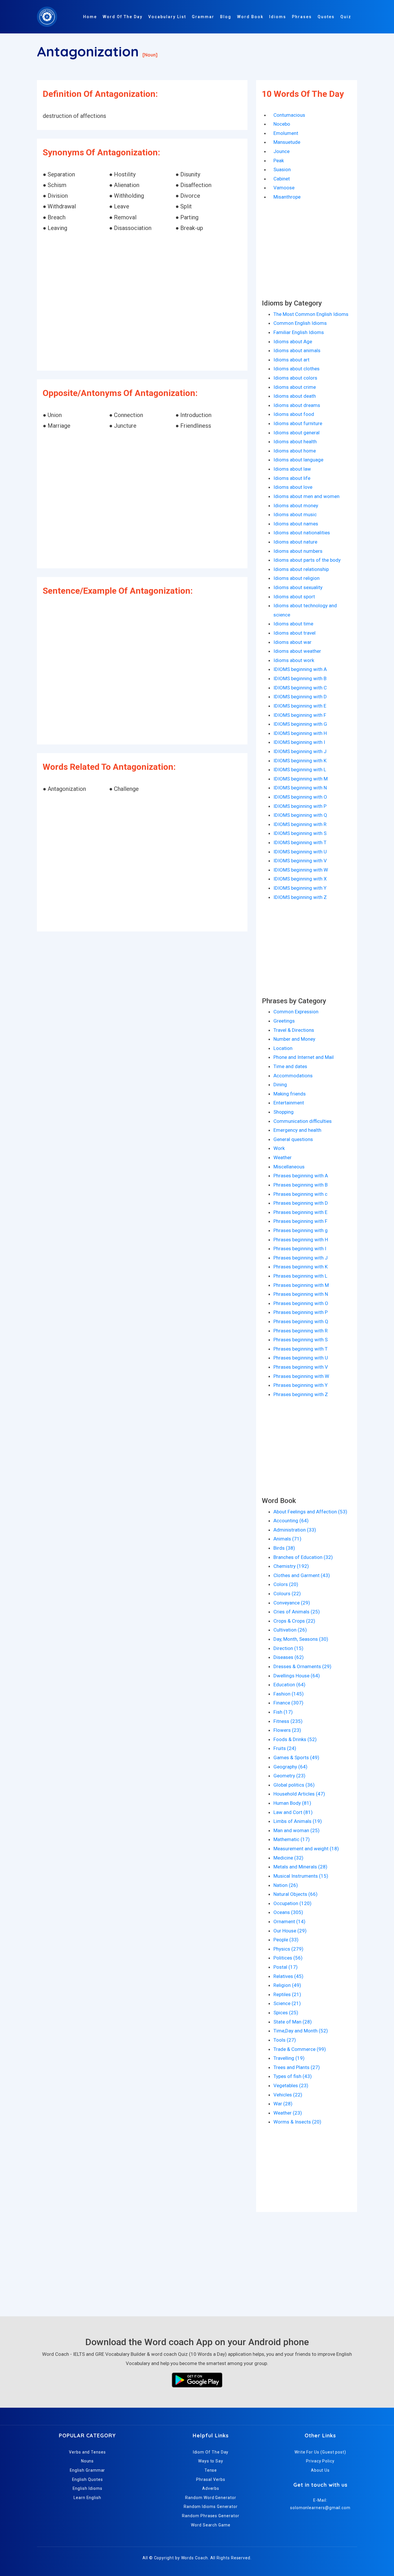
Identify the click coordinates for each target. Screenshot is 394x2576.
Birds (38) (284, 1548)
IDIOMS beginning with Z (300, 897)
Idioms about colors (295, 378)
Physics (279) (288, 1949)
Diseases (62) (289, 1657)
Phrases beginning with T (301, 1349)
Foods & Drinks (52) (295, 1739)
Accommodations (293, 1076)
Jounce (282, 151)
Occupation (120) (292, 1903)
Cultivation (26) (290, 1630)
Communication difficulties (303, 1121)
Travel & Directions (294, 1030)
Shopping (284, 1112)
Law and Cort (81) (293, 1812)
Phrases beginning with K (301, 1267)
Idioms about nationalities (302, 533)
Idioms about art (291, 360)
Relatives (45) (288, 1976)
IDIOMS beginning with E (300, 706)
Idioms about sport (294, 597)
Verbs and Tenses (87, 2452)
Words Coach (195, 2558)
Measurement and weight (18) (306, 1849)
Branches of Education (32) (303, 1557)
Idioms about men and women (306, 496)
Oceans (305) (288, 1912)
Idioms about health (295, 442)
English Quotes (88, 2479)
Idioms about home (295, 451)
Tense (211, 2470)
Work (279, 1148)
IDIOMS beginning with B (300, 678)
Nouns (88, 2461)
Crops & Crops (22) (294, 1621)
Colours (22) (287, 1594)
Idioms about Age (293, 342)
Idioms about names (296, 524)
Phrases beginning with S (301, 1340)
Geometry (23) (289, 1776)
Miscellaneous (289, 1167)
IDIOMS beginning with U (300, 852)
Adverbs (211, 2488)
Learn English (87, 2498)
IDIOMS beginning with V (300, 861)
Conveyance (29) (292, 1603)
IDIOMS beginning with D (300, 697)
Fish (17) (283, 1712)
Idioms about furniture (298, 423)
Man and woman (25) (297, 1830)
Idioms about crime (295, 387)
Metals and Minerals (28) (300, 1867)
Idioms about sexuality (298, 587)
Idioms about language (298, 460)
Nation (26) (286, 1885)
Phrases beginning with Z (301, 1394)
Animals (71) (287, 1539)
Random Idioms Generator (211, 2507)
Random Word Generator (211, 2498)
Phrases (302, 17)
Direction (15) (288, 1648)
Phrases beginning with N (301, 1294)
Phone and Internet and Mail (304, 1057)
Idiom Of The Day (211, 2452)
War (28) (283, 2104)
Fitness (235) (288, 1721)
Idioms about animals (297, 350)
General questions (293, 1139)
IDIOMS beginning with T (300, 842)
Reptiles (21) (287, 1994)
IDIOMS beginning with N (300, 788)
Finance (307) (288, 1703)
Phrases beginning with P (301, 1312)
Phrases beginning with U (301, 1358)
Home (90, 17)
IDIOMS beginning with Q (300, 815)
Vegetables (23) (291, 2085)
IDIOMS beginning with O (300, 797)
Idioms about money (296, 506)
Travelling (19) (289, 2058)
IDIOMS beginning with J (300, 751)
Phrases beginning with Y (301, 1385)
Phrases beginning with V (301, 1367)
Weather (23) (288, 2113)
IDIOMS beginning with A (300, 669)
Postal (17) (286, 1967)
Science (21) (287, 2003)
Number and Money (294, 1039)
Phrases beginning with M (301, 1285)
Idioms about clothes (297, 369)
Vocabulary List (167, 17)
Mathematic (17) (292, 1839)
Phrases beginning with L (300, 1276)
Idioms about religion (297, 578)
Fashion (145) (289, 1694)
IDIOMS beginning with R (300, 824)
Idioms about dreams (297, 405)
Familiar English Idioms (299, 332)
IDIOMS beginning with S (300, 833)
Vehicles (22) (288, 2095)
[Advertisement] (142, 302)
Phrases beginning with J (301, 1258)
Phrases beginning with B (301, 1185)
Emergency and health (297, 1130)
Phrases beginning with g (301, 1230)
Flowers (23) (287, 1730)
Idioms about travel (294, 633)
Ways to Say (211, 2461)
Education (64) (289, 1685)
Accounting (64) (291, 1521)
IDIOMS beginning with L (300, 770)
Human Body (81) (292, 1803)
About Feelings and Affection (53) (310, 1512)
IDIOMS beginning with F (300, 715)
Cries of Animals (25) (297, 1612)
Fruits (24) (285, 1748)
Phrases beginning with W (301, 1376)
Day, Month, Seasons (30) (301, 1639)
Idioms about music (295, 514)
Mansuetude (287, 142)
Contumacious (289, 115)
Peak (279, 161)
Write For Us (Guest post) (320, 2452)
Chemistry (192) (291, 1566)
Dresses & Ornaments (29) (302, 1666)
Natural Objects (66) (295, 1894)
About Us (320, 2470)
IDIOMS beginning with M (301, 779)
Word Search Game (211, 2525)
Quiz (346, 17)
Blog (226, 17)
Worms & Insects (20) (297, 2122)
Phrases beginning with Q (301, 1321)
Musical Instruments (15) (301, 1876)
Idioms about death (295, 396)
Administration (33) (295, 1530)
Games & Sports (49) (296, 1757)
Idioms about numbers (298, 551)
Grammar (203, 17)
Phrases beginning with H (301, 1240)
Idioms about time (293, 624)
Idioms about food (294, 414)
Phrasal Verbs (211, 2479)
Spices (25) (286, 2013)
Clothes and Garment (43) (302, 1575)
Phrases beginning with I (300, 1249)
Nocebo (282, 124)
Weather (283, 1157)
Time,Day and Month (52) (301, 2031)
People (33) (286, 1940)
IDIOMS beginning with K (300, 761)
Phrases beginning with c (300, 1194)
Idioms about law (292, 469)
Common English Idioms (300, 323)
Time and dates (290, 1066)
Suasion (282, 169)
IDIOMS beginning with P (300, 806)
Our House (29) (290, 1931)
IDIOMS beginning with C (300, 688)
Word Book (250, 17)
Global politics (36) (294, 1785)
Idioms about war (292, 642)
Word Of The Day (123, 17)
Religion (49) (287, 1985)
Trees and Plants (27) (297, 2067)
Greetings (284, 1021)
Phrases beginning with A (301, 1176)
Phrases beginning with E (300, 1212)
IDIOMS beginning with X (300, 879)
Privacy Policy (320, 2461)
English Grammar (88, 2470)
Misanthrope (287, 197)
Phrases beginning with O (301, 1303)
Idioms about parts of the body (307, 560)
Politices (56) (288, 1958)
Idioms (278, 17)
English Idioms (88, 2488)
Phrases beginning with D (301, 1203)
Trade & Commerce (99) (300, 2049)
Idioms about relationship (301, 569)
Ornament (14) (289, 1921)
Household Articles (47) (299, 1794)
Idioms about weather (297, 651)
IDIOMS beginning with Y (300, 888)
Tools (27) (285, 2040)
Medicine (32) (288, 1858)
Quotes (326, 17)
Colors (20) (286, 1584)
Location (283, 1048)
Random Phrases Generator (211, 2516)
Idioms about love (293, 487)
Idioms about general (297, 433)
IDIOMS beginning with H (300, 733)
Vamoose (284, 188)
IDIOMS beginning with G (300, 724)
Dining (280, 1085)
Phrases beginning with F (300, 1221)
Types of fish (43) (293, 2076)
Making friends (290, 1094)
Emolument (286, 133)
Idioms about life (292, 478)
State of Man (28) (293, 2022)
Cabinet (282, 179)
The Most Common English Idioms (311, 314)
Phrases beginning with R (301, 1331)
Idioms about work (294, 660)
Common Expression (296, 1012)
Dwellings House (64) (297, 1676)
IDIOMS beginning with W (301, 870)
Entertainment (289, 1103)
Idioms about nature (295, 542)
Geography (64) (290, 1767)
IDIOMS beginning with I (299, 742)
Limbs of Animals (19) (298, 1821)
